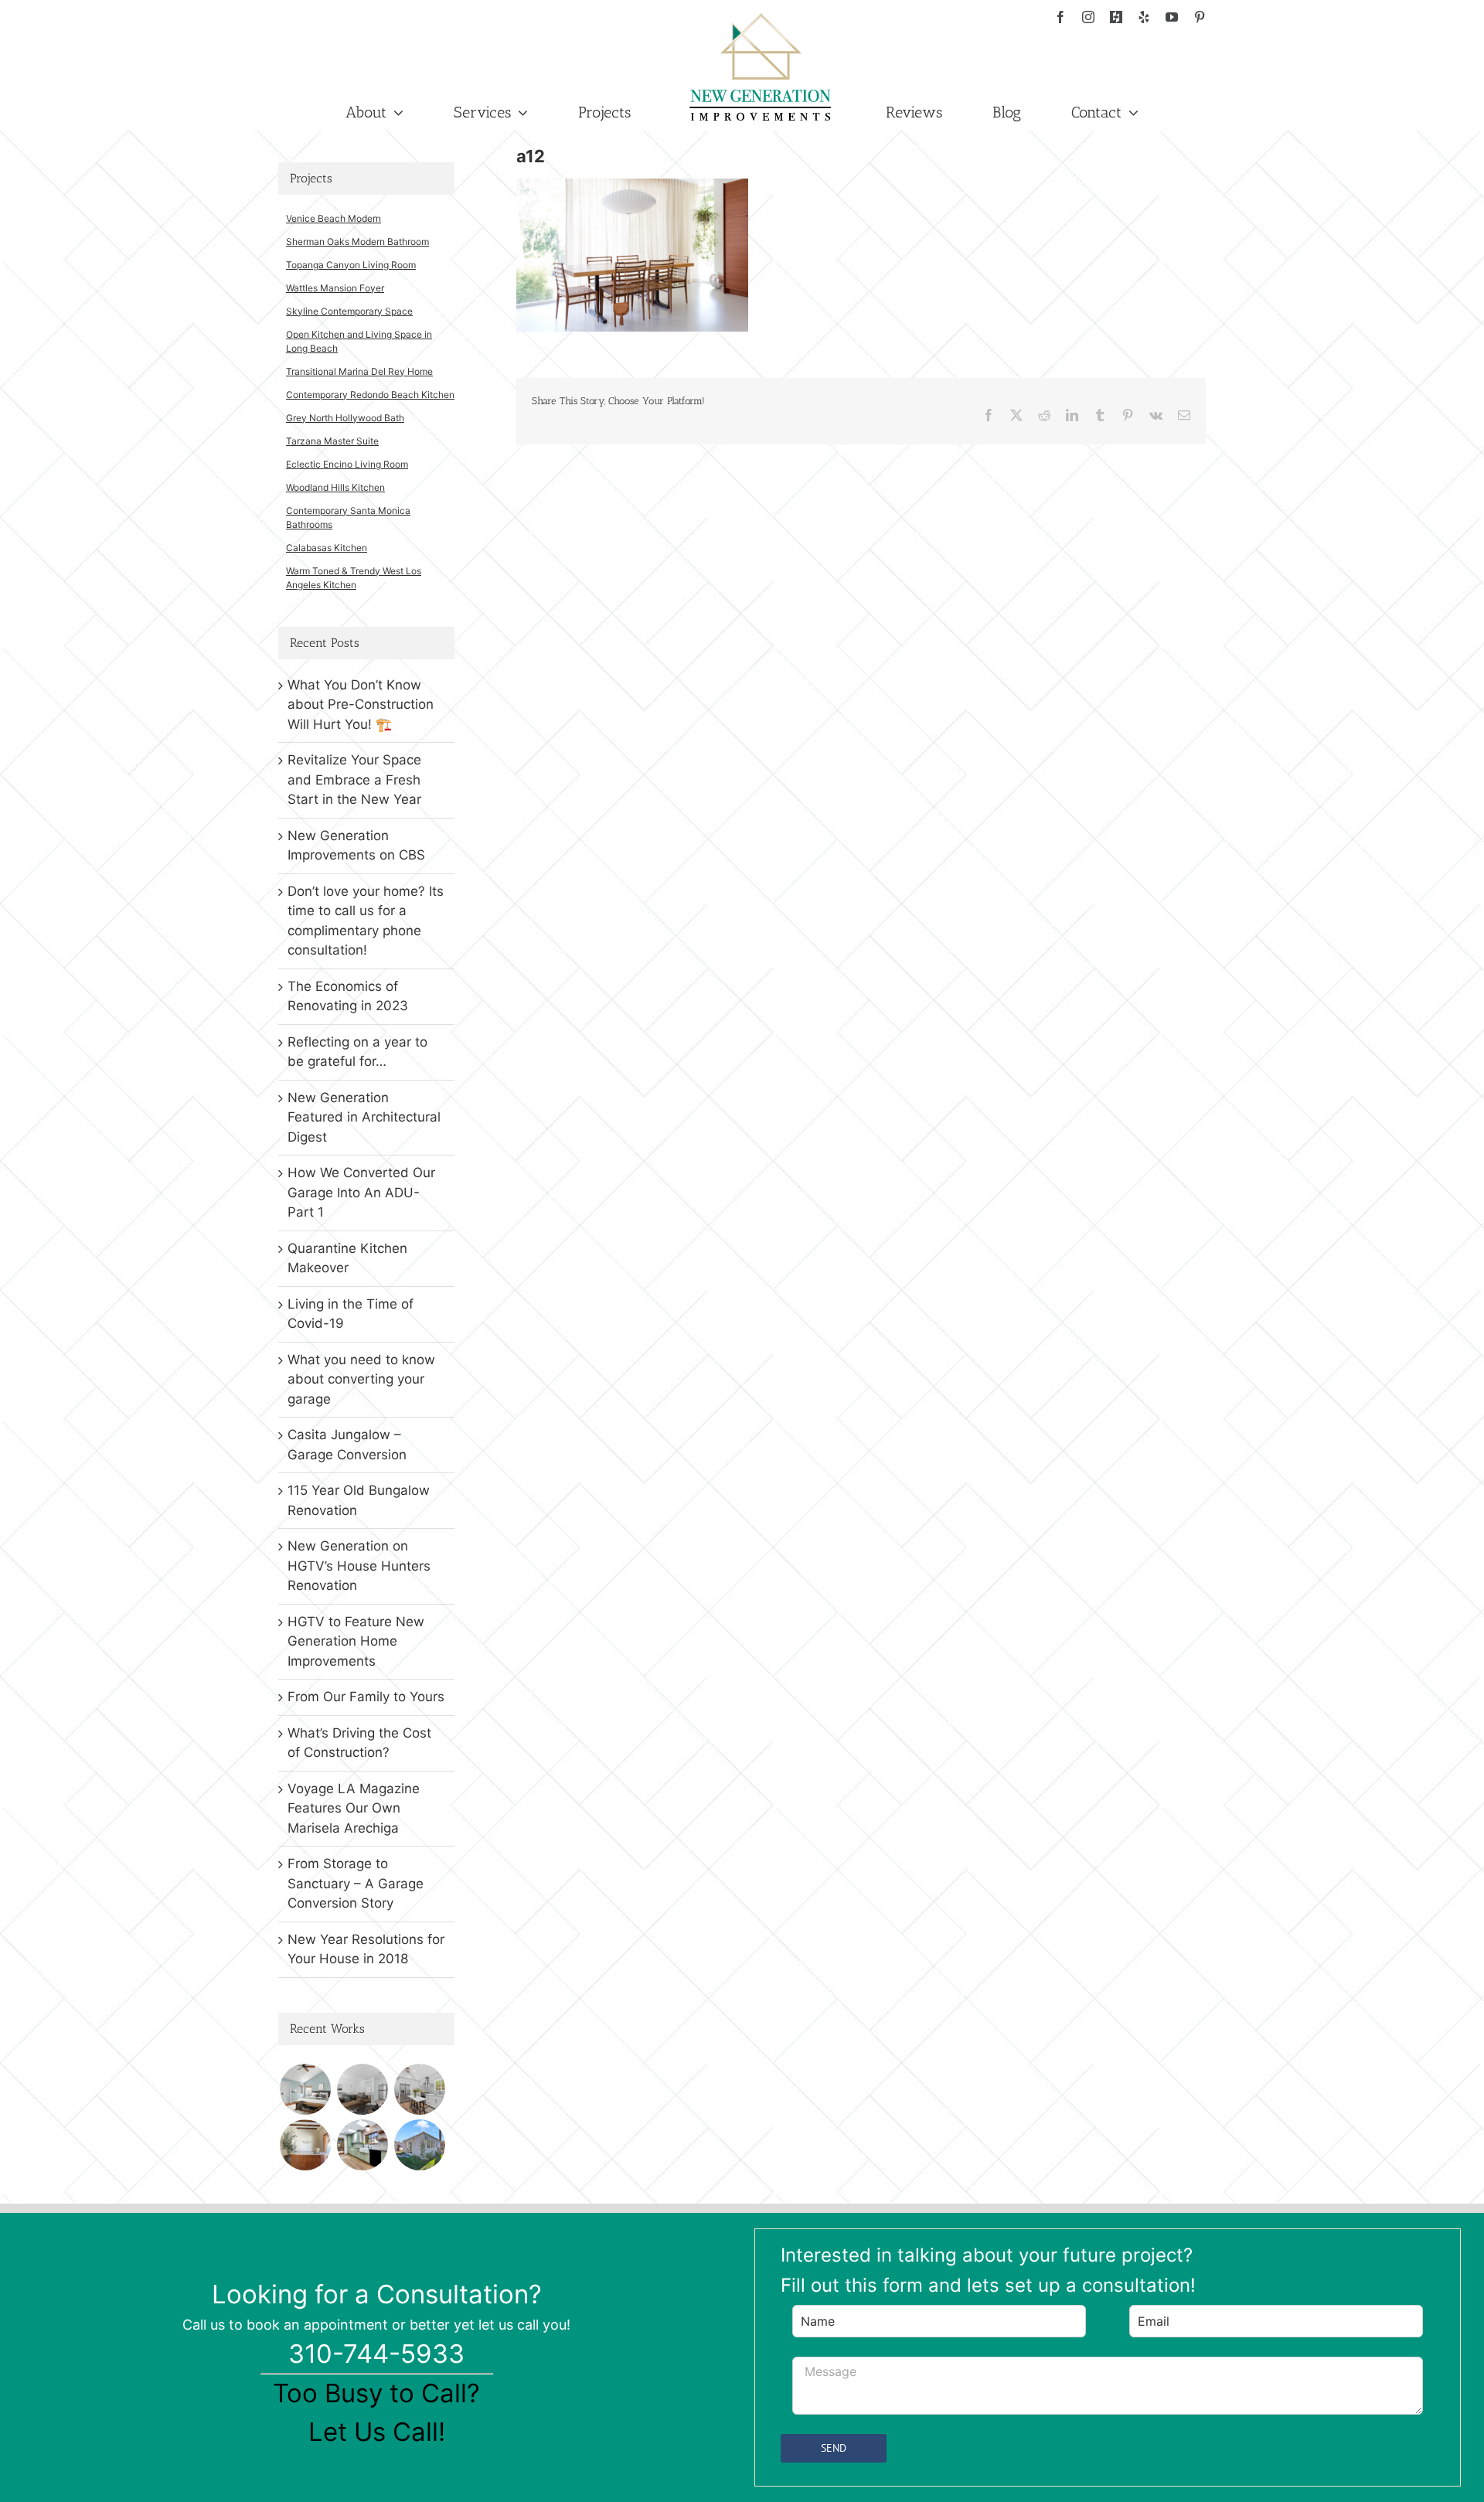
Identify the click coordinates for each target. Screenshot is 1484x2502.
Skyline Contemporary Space (349, 311)
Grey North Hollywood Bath (345, 418)
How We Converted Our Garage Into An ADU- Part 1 (361, 1192)
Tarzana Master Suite (332, 441)
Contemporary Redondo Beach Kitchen (370, 395)
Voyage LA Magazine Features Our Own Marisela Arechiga (354, 1808)
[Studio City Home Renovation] (362, 2145)
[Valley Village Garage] (419, 2145)
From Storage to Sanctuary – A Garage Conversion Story (356, 1883)
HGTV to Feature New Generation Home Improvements (356, 1641)
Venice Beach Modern (334, 218)
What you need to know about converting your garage (361, 1379)
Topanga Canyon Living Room (351, 265)
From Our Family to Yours (366, 1697)
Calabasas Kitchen (327, 548)
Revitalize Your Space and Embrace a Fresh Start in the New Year (354, 780)
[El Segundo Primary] (305, 2089)
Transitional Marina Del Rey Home (359, 371)
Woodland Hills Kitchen (335, 487)
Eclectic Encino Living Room (347, 464)
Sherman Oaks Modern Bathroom (357, 242)
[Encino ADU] (362, 2089)
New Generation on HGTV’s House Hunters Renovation (359, 1566)
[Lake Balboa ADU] (419, 2089)
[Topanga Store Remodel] (305, 2145)
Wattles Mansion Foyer (335, 288)
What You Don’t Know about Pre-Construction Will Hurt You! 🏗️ (361, 705)
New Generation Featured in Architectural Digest (364, 1117)
